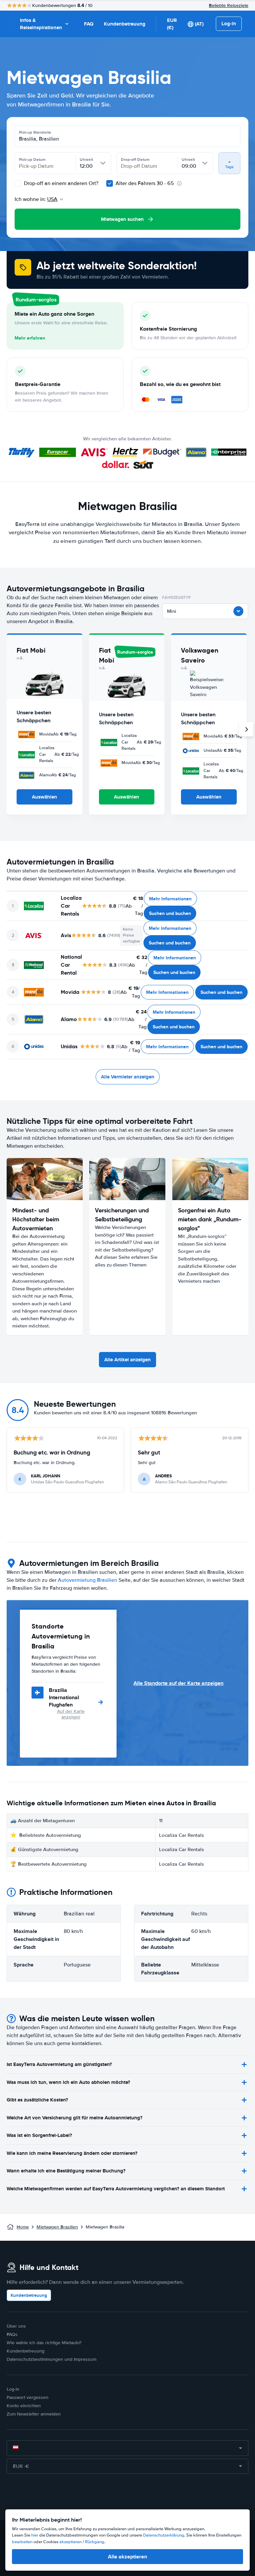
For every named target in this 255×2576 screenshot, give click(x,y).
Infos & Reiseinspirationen (41, 24)
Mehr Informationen (170, 899)
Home (23, 2227)
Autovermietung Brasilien (87, 1580)
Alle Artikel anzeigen (127, 1360)
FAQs (12, 2334)
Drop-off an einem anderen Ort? (60, 183)
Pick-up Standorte (35, 132)
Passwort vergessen (28, 2397)
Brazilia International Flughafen (64, 1697)
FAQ (89, 24)
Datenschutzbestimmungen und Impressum (51, 2359)
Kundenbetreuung (125, 24)
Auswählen (44, 797)
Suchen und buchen (170, 913)
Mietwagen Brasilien (57, 2227)
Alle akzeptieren (127, 2557)
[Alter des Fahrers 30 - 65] (110, 183)
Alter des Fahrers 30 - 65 (145, 183)
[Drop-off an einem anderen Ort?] (18, 183)
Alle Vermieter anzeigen (128, 1077)
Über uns (16, 2326)
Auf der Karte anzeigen (71, 1714)
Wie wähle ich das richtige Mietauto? (44, 2343)
